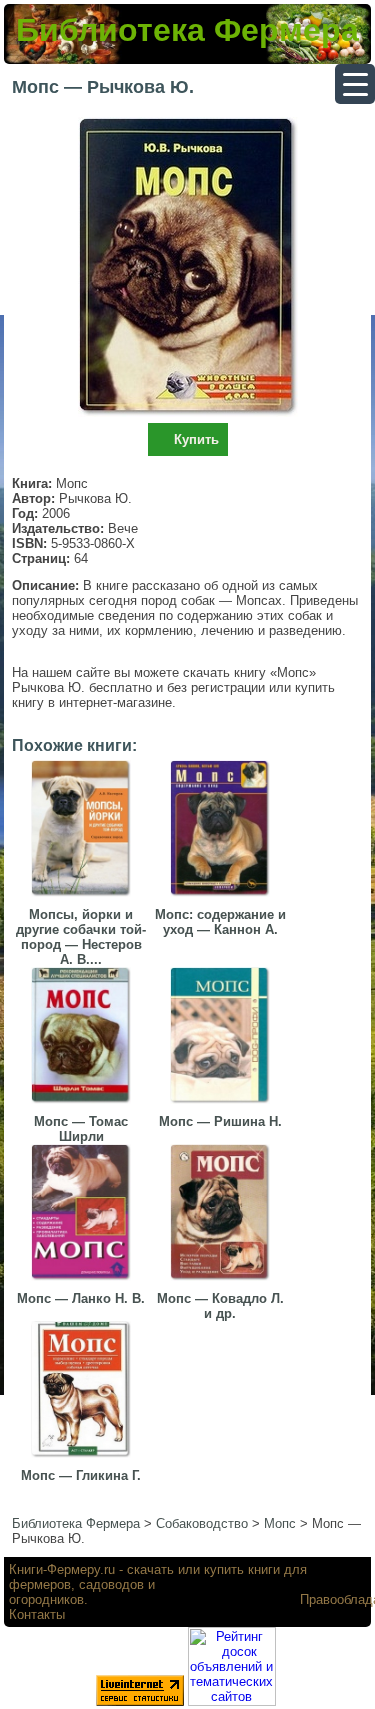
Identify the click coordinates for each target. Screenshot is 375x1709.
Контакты (37, 1614)
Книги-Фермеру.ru (62, 1569)
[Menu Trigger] (355, 84)
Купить (196, 439)
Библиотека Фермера (187, 30)
